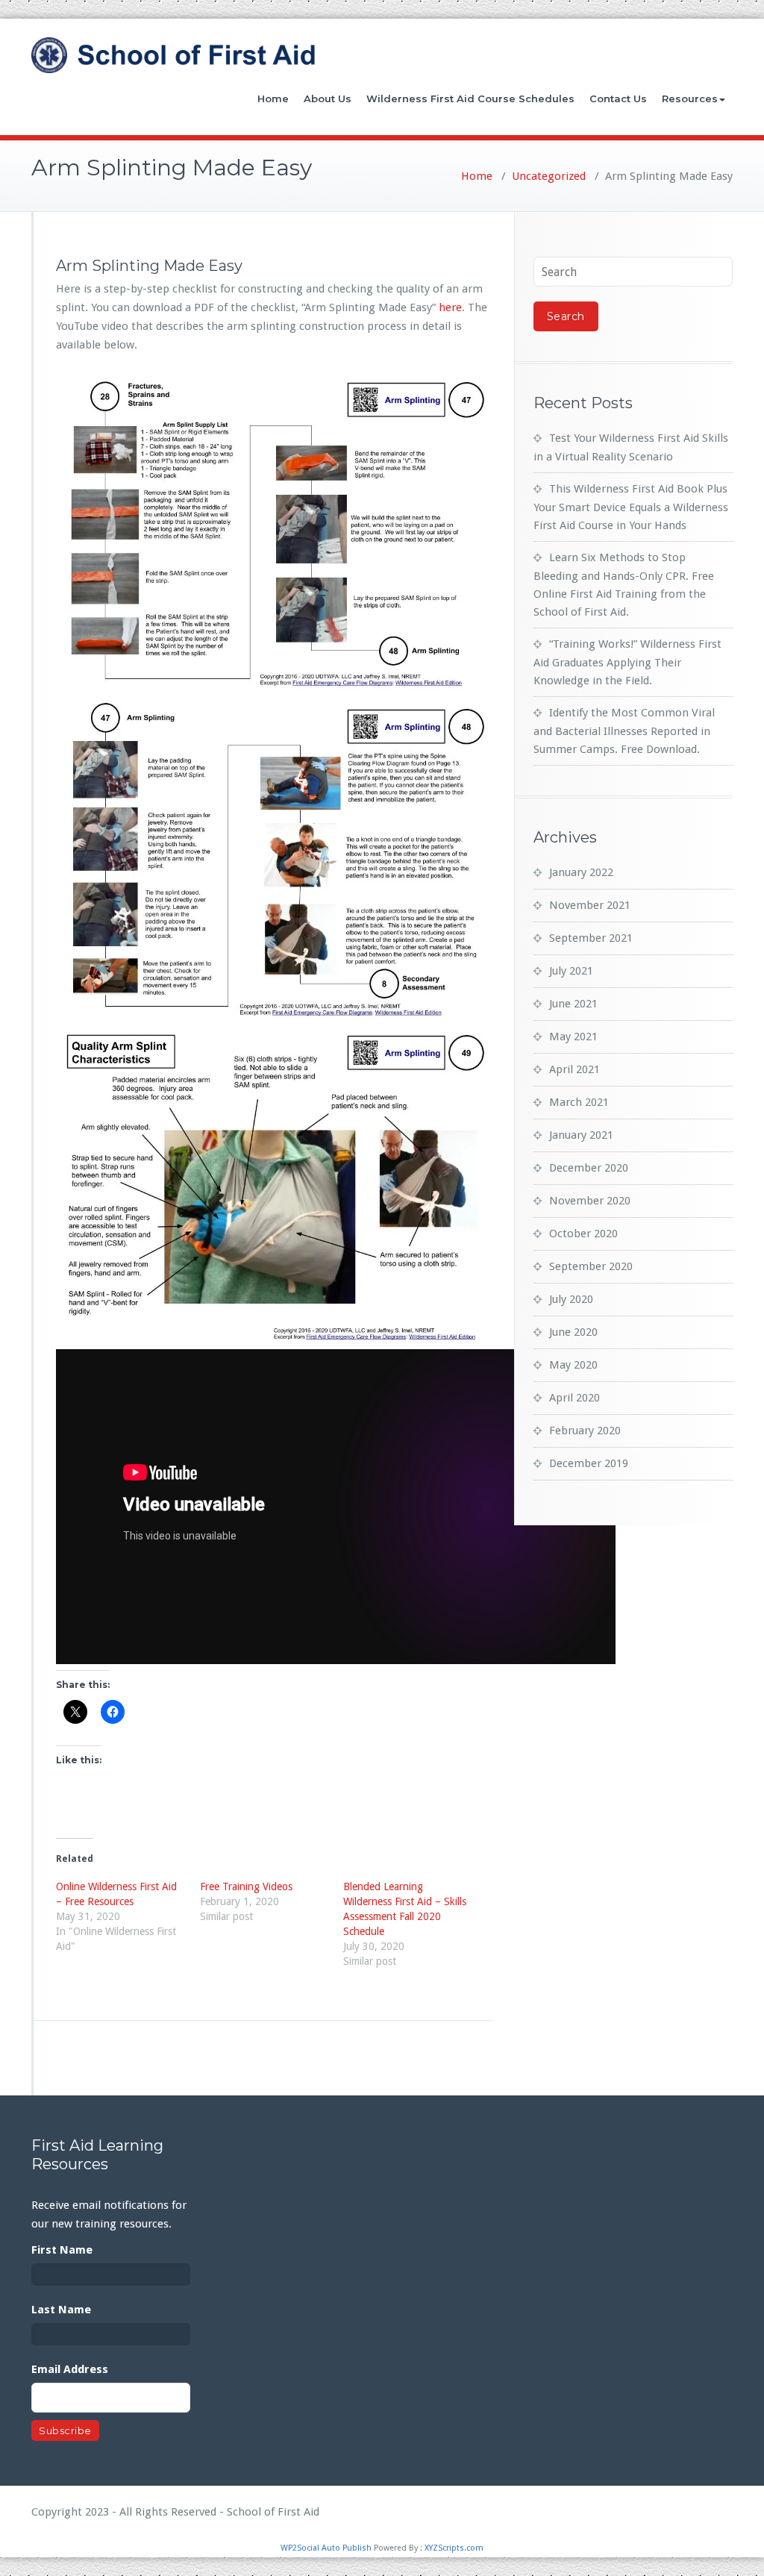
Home (273, 99)
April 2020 (574, 1398)
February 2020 (585, 1431)
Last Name (61, 2310)
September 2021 (591, 938)
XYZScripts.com (454, 2548)
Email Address (70, 2369)
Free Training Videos (246, 1886)
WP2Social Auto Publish (326, 2548)
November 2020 (590, 1201)
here (450, 307)
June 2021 (573, 1004)
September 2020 (591, 1266)
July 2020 (571, 1299)
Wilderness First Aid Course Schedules (470, 99)
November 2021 (590, 905)
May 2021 (573, 1037)
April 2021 (574, 1069)
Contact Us (618, 99)
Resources (690, 99)
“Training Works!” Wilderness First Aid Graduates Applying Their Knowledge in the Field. (627, 662)
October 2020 (583, 1234)
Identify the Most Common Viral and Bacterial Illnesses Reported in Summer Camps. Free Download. (624, 731)
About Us (328, 99)
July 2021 (571, 971)
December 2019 (589, 1463)
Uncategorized (549, 176)
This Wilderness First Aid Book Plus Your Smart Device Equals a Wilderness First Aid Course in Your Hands (631, 507)
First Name (62, 2250)
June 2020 (573, 1332)
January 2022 (581, 872)
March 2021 (579, 1102)
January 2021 (581, 1135)
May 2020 (573, 1365)
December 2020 (589, 1168)
